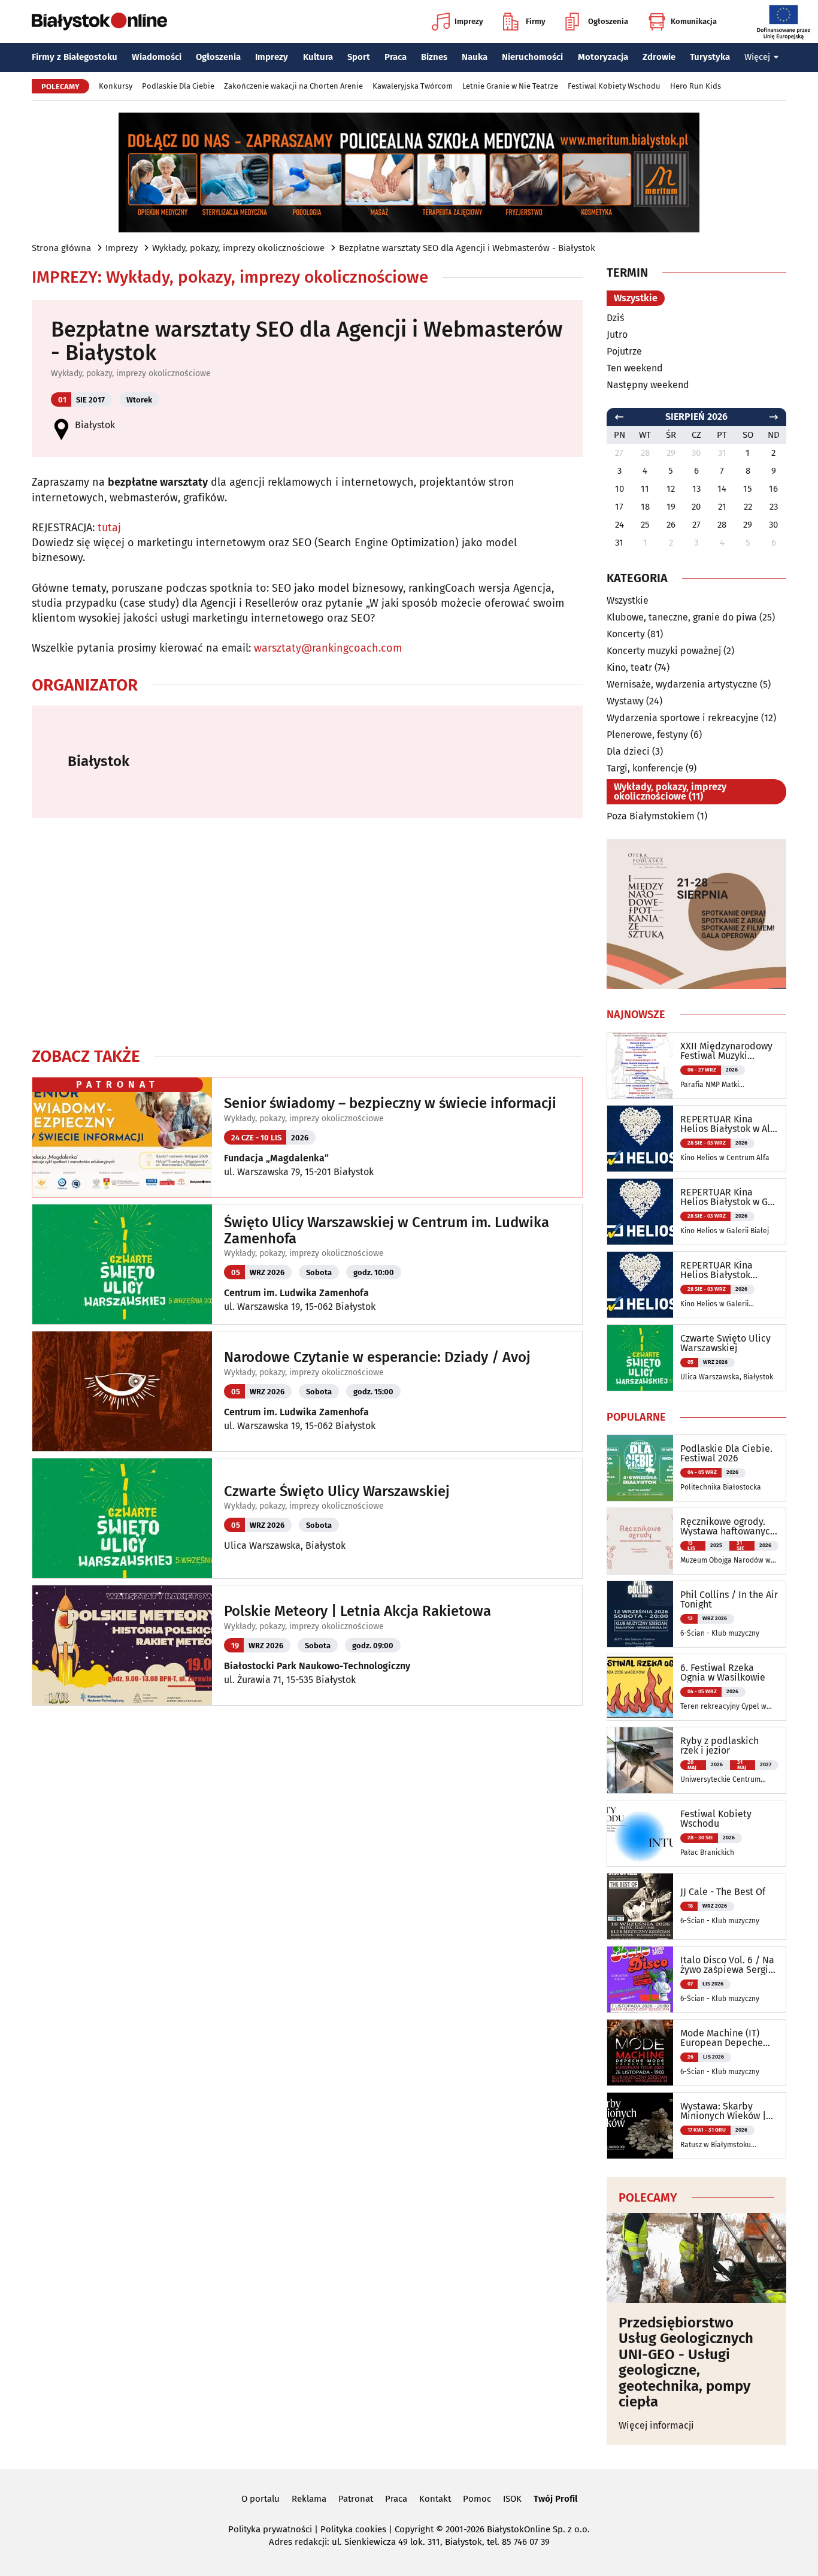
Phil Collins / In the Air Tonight (729, 1600)
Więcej (757, 57)
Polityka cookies (353, 2529)
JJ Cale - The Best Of (723, 1892)
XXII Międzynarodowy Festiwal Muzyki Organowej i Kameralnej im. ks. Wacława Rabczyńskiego (726, 1051)
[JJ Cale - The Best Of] (640, 1906)
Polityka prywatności (270, 2529)
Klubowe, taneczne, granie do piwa (682, 617)
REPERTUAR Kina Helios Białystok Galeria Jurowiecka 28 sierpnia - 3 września (727, 1270)
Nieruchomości (532, 57)
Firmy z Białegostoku (75, 57)
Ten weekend (635, 368)
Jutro (617, 335)
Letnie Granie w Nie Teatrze (510, 86)
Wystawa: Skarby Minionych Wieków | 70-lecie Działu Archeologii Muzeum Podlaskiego (724, 2111)
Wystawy (625, 701)
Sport (359, 57)
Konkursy (116, 86)
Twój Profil (555, 2499)
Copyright (414, 2529)
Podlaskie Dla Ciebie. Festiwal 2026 (726, 1454)
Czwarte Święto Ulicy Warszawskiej (337, 1491)
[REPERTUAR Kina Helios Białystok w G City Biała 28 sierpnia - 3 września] (640, 1212)
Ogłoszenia (608, 21)
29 (748, 525)
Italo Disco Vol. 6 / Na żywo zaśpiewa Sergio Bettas (727, 1965)
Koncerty (626, 634)
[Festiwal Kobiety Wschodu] (640, 1833)
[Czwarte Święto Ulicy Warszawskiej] (640, 1358)
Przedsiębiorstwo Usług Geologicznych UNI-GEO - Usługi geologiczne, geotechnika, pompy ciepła (686, 2362)
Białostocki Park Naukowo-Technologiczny (317, 1666)
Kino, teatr (629, 668)
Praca (396, 57)
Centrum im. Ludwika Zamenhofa (296, 1293)
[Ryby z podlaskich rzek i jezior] (640, 1760)
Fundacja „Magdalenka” (276, 1158)
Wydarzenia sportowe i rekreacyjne (683, 718)
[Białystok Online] (99, 22)
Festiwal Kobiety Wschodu (614, 86)
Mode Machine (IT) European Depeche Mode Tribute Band (722, 2038)
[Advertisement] (307, 932)
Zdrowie (659, 57)
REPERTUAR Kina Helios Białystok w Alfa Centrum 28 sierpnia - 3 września (729, 1124)
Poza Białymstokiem (651, 816)
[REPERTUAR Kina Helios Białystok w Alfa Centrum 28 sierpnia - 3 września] (640, 1139)
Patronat (356, 2499)
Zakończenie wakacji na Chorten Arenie (293, 86)
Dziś (615, 318)
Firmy (536, 21)
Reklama (309, 2499)
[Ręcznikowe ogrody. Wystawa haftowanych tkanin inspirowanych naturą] (640, 1541)
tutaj (109, 528)
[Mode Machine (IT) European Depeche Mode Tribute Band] (640, 2053)
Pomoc (477, 2499)
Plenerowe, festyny (647, 735)
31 (619, 543)
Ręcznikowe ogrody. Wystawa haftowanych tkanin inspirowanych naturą (728, 1527)
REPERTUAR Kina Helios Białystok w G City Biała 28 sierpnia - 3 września (727, 1197)
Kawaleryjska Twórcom (413, 86)
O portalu (260, 2499)
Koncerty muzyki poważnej (664, 651)
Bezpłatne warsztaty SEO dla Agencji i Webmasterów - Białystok (467, 248)
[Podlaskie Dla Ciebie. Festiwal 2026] (640, 1468)
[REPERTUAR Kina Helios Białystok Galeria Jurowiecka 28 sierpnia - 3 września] (640, 1285)
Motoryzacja (603, 57)
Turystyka (710, 57)
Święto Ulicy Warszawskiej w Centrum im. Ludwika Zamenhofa (387, 1231)
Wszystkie (636, 298)
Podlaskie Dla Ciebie (178, 86)
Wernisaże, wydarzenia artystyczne (682, 684)
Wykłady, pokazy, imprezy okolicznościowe (238, 248)
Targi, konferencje (645, 768)
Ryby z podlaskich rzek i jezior (719, 1746)
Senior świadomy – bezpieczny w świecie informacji (390, 1103)
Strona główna (61, 248)
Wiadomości (157, 57)
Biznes (434, 57)
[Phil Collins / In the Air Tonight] (640, 1614)
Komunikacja (694, 21)
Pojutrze (624, 351)
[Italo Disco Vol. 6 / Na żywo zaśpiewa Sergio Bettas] (640, 1979)
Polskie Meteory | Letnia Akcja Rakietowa (358, 1611)
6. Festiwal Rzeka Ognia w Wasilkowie (723, 1673)
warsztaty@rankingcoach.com (328, 648)
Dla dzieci (628, 751)
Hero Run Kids (696, 86)
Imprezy (469, 21)
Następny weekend (648, 385)
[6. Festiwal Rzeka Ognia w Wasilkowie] (640, 1687)
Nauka (475, 57)
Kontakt (435, 2499)
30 (773, 525)
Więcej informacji (656, 2425)
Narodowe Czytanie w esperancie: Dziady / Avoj (377, 1357)
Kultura (318, 57)
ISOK (512, 2499)
